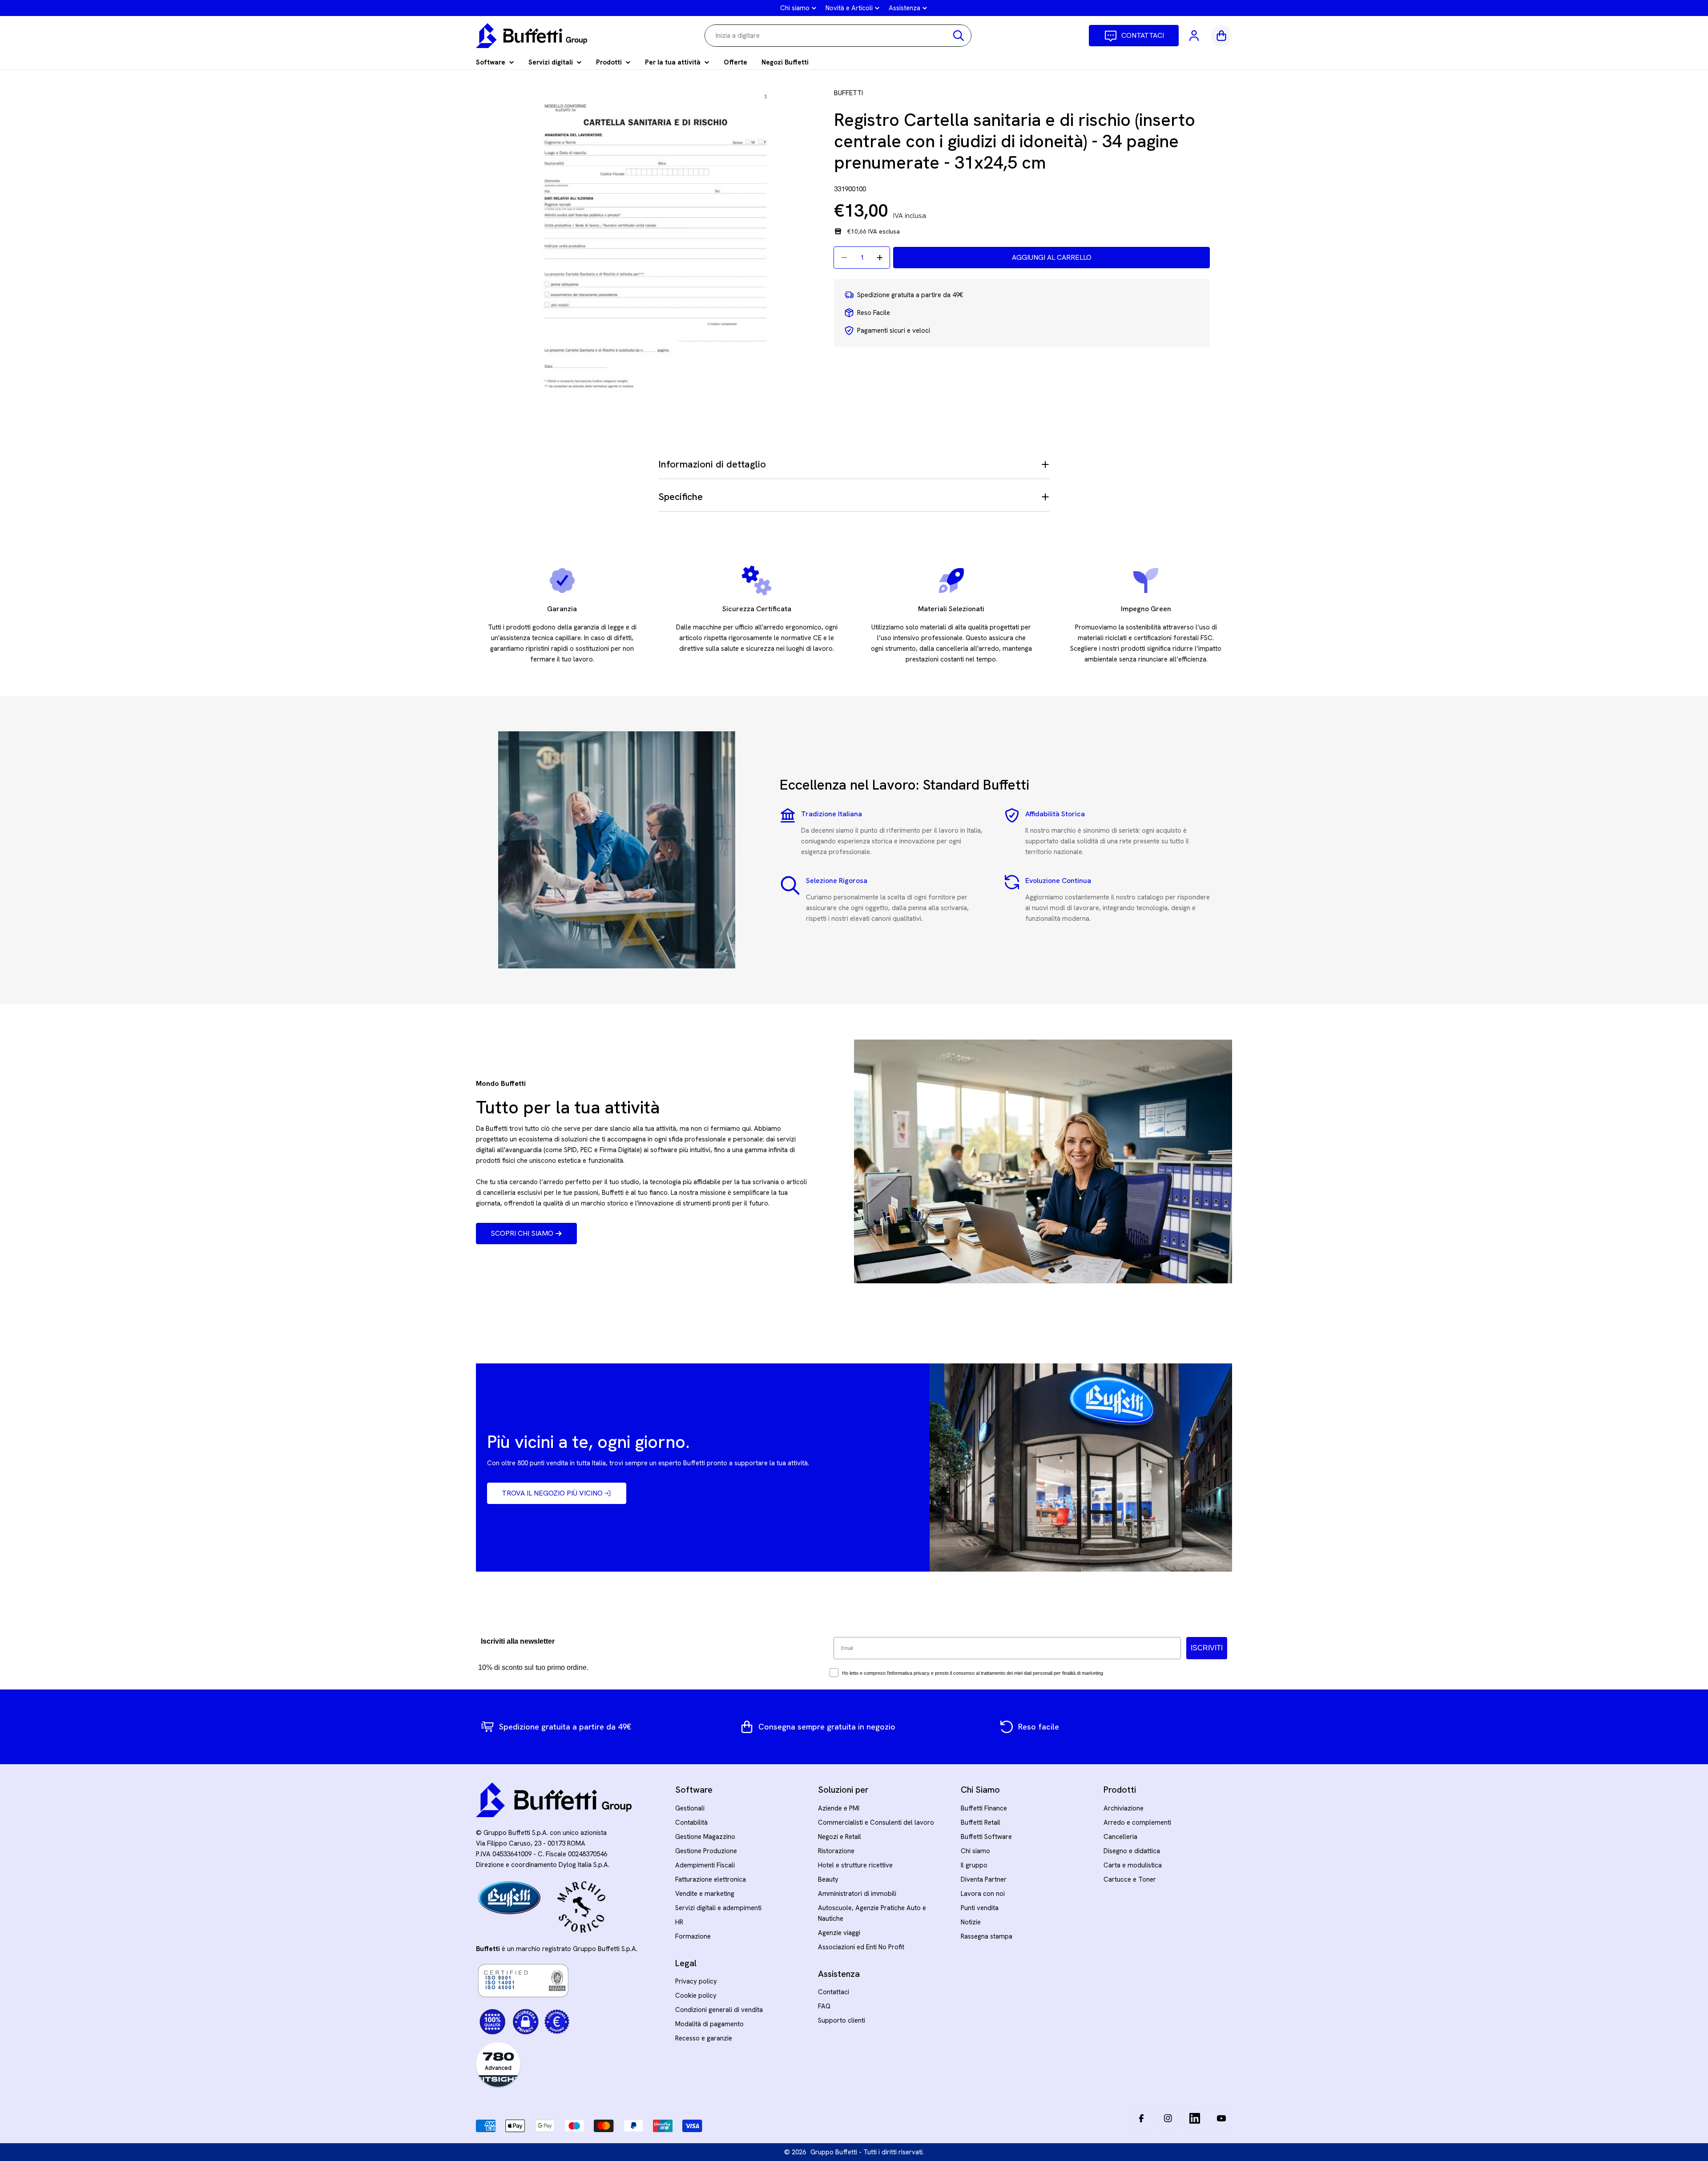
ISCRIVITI (1207, 1648)
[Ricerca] (959, 36)
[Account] (1195, 36)
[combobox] (838, 36)
